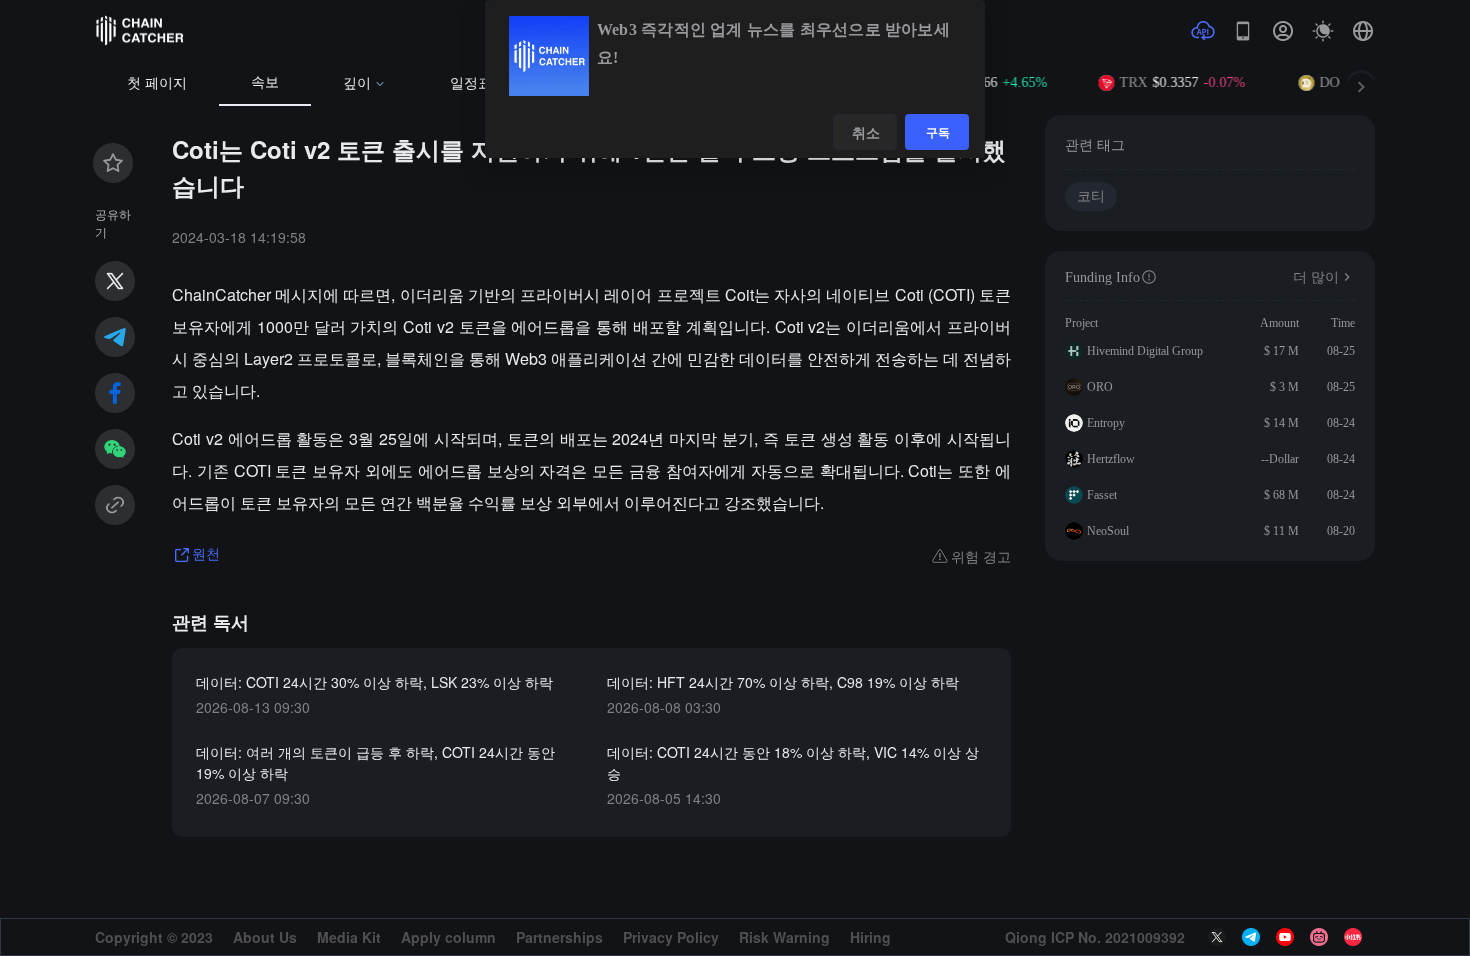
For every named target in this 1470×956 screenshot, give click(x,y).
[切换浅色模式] (1323, 31)
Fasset (1102, 495)
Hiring (870, 937)
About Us (265, 937)
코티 (1091, 196)
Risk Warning (784, 937)
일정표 (471, 83)
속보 (265, 82)
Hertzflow (1111, 459)
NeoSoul (1108, 531)
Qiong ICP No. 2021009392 (1095, 937)
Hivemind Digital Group (1145, 351)
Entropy (1106, 423)
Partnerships (559, 937)
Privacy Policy (671, 937)
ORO (1100, 387)
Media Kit (349, 937)
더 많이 (1316, 277)
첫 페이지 (157, 83)
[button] (1363, 31)
